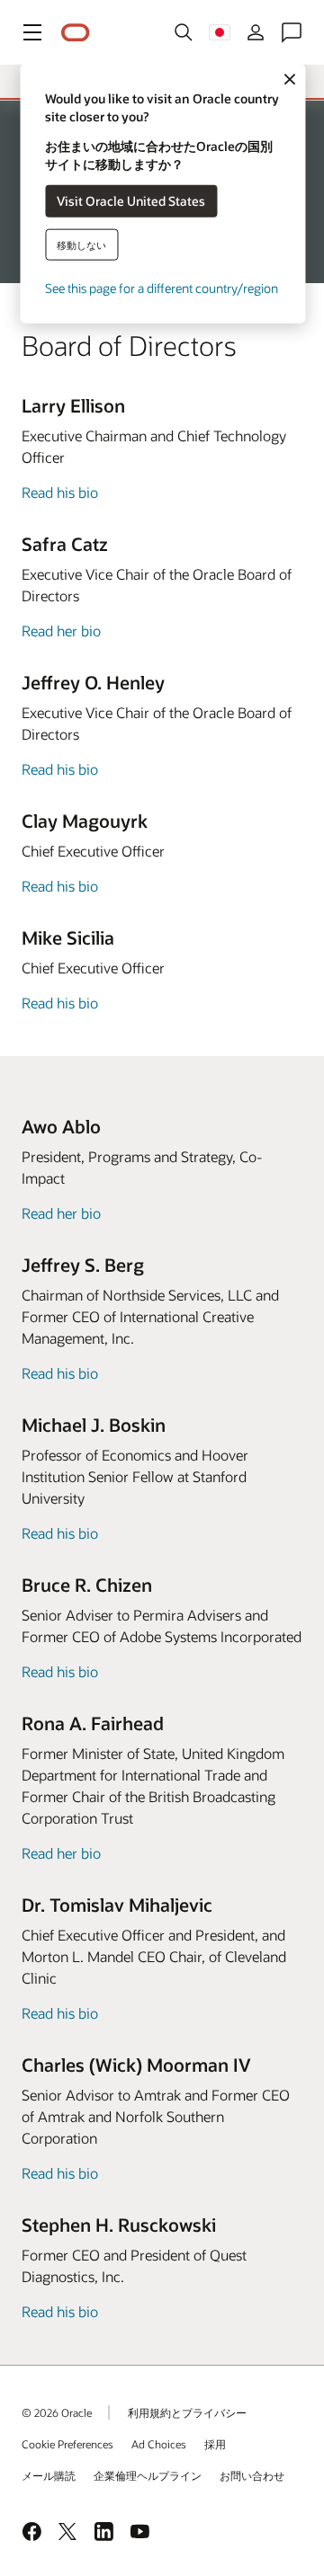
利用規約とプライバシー (187, 2412)
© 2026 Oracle (57, 2412)
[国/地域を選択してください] (220, 32)
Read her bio (61, 631)
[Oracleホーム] (76, 33)
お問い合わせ (252, 2475)
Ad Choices (159, 2444)
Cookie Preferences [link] (67, 2444)
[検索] (184, 32)
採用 (215, 2444)
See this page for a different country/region (162, 287)
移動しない (81, 244)
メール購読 (49, 2475)
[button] (32, 32)
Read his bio (60, 492)
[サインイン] (256, 32)
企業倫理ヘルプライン (148, 2475)
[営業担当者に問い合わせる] (292, 32)
